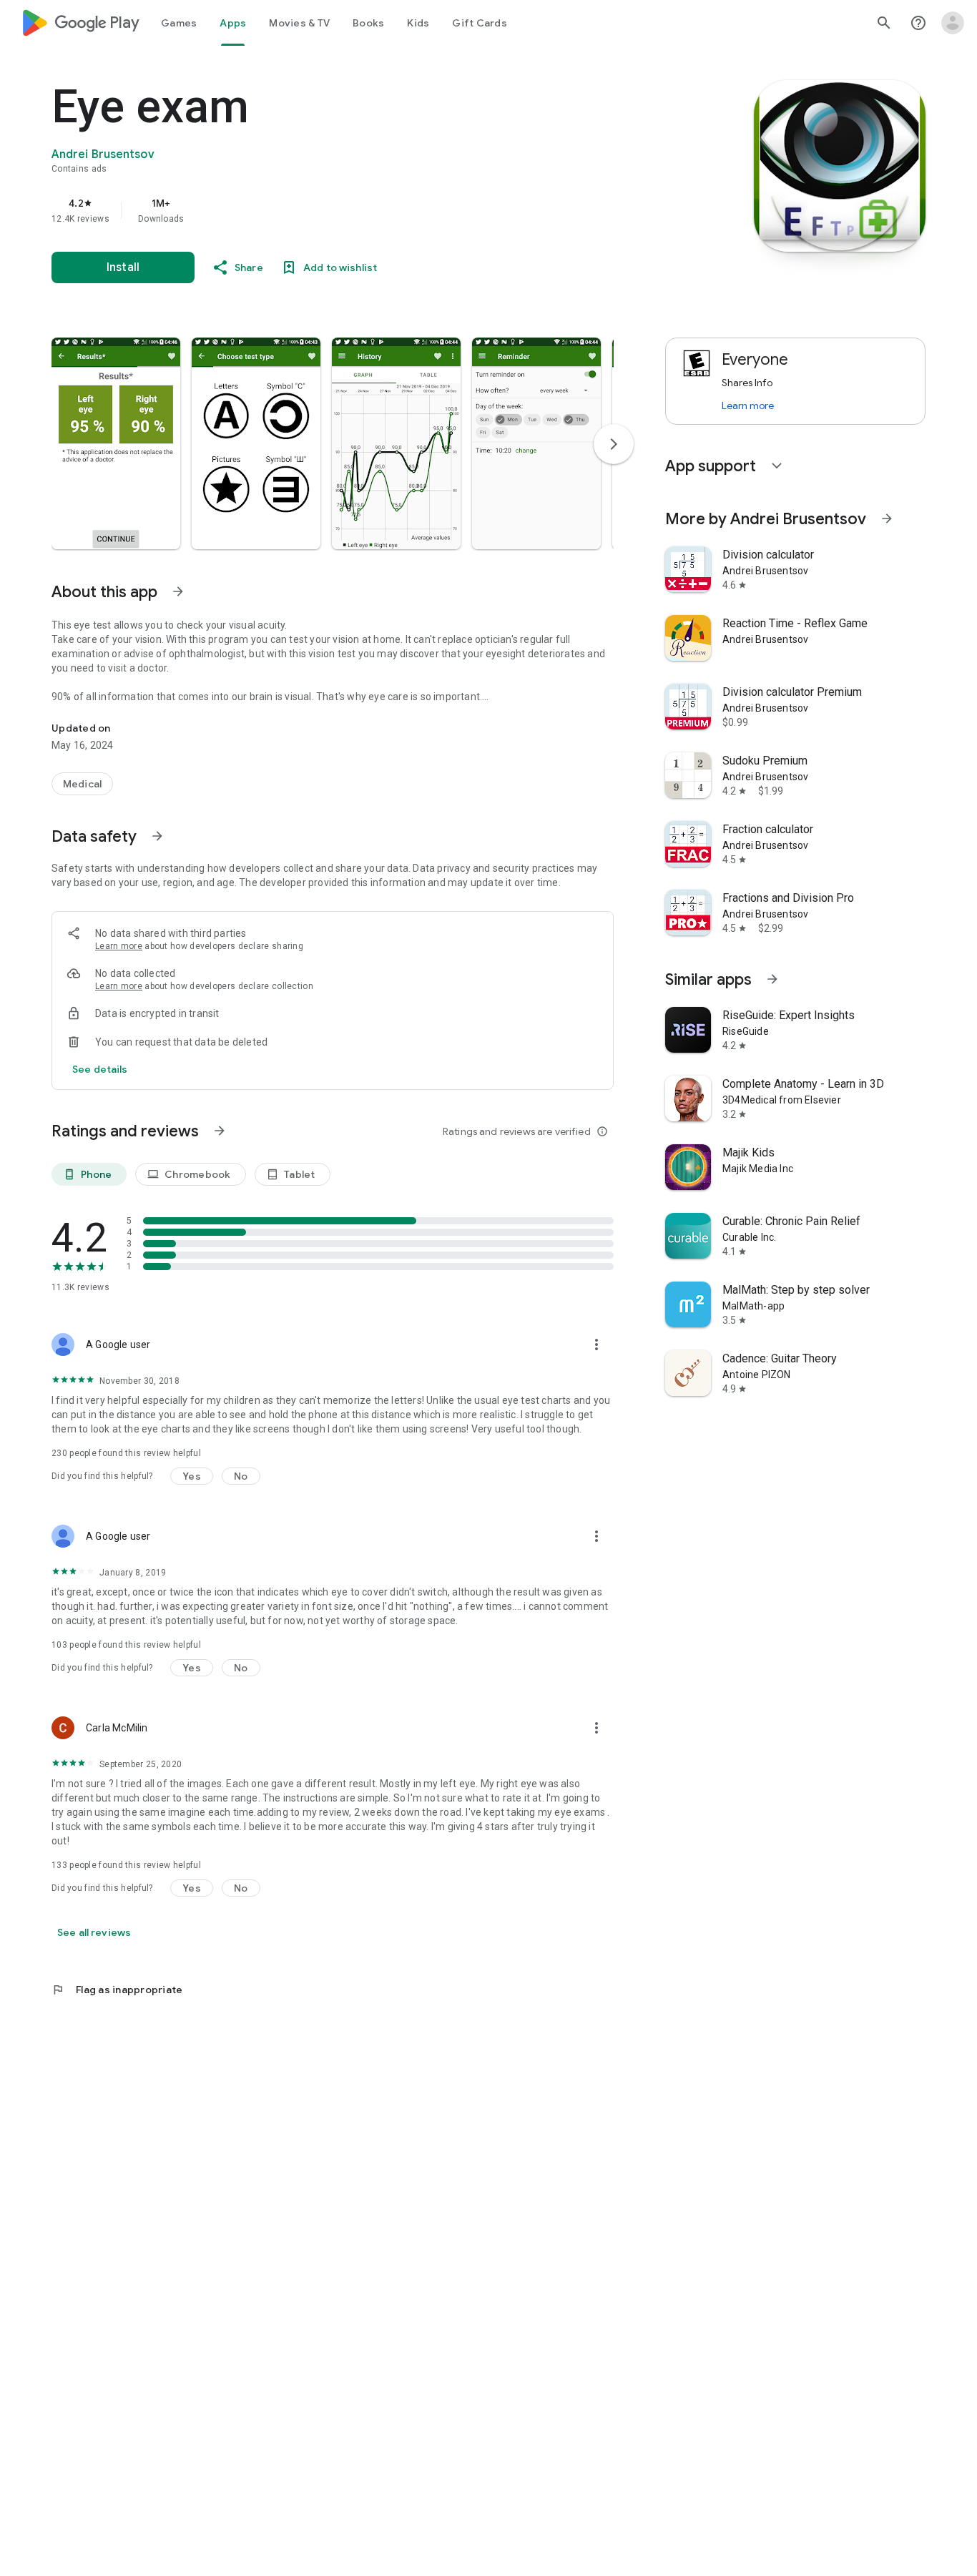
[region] (338, 210)
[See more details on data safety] (100, 1069)
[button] (116, 443)
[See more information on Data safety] (157, 836)
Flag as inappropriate (117, 1990)
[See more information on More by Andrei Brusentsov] (887, 518)
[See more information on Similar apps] (772, 979)
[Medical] (82, 784)
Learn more (119, 946)
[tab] (179, 23)
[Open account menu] (953, 23)
